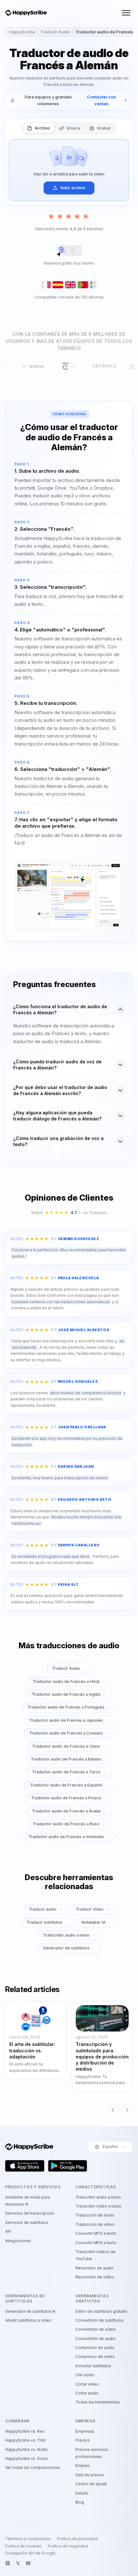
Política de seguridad (68, 2546)
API (8, 2231)
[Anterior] (113, 2110)
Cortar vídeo (87, 2384)
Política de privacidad (78, 2539)
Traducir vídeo (90, 1909)
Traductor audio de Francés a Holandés (66, 1837)
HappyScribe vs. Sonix (26, 2458)
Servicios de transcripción (30, 2213)
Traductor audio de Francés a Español (66, 1785)
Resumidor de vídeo (95, 2277)
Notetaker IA (94, 1922)
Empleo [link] (83, 2466)
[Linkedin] (8, 2563)
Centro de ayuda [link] (91, 2484)
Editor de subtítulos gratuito (101, 2311)
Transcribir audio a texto (66, 1935)
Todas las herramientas (98, 2402)
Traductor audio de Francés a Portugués (66, 1707)
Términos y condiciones (28, 2539)
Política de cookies (23, 2546)
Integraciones (18, 2241)
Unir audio (85, 2375)
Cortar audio (87, 2393)
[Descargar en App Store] (25, 2166)
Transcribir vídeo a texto (98, 2206)
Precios (83, 2440)
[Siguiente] (127, 2110)
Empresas (85, 2431)
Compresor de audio (95, 2348)
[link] (69, 100)
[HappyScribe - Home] (26, 13)
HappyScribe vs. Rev (25, 2431)
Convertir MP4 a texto (96, 2243)
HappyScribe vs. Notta (26, 2449)
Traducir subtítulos (44, 1922)
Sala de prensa (90, 2475)
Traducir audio (43, 1909)
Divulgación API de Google (30, 2553)
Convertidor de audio (95, 2339)
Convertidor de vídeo (96, 2329)
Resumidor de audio (95, 2268)
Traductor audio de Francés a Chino (66, 1746)
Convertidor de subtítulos (99, 2320)
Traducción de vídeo (95, 2224)
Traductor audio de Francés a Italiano (66, 1759)
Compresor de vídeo (95, 2356)
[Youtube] (28, 2563)
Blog (80, 2502)
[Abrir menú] (126, 13)
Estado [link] (82, 2493)
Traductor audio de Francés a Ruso (66, 1824)
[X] (18, 2563)
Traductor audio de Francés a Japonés (66, 1720)
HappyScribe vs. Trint (25, 2440)
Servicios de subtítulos (27, 2222)
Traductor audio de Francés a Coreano (66, 1733)
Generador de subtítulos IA (30, 2311)
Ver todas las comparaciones (33, 2467)
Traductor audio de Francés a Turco (66, 1772)
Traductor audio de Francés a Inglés (66, 1694)
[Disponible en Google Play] (68, 2166)
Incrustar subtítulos (93, 2366)
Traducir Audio (55, 32)
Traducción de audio (95, 2215)
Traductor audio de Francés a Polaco (66, 1798)
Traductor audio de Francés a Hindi (66, 1681)
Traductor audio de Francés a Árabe (66, 1811)
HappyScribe (22, 32)
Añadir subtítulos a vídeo (28, 2320)
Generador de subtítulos (66, 1948)
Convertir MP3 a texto (96, 2233)
